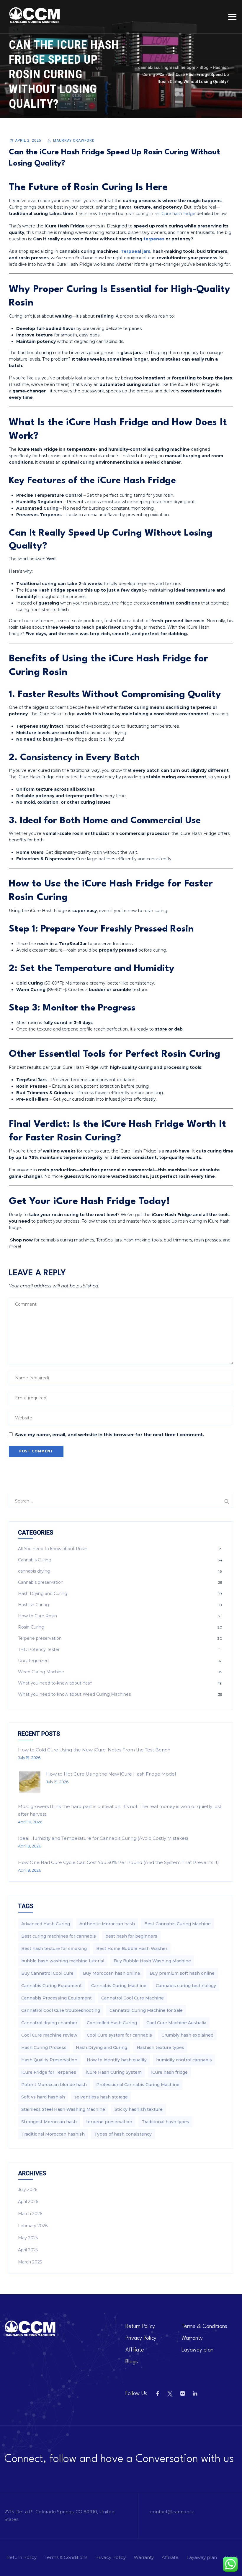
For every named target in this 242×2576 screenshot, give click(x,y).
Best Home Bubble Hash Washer (132, 1948)
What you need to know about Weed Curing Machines (74, 1694)
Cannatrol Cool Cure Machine (133, 1998)
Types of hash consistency (123, 2134)
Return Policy (140, 2326)
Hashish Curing (33, 1605)
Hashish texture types (160, 2047)
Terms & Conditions (204, 2326)
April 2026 (28, 2202)
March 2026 (30, 2214)
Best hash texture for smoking (54, 1948)
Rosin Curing (31, 1627)
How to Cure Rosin (37, 1616)
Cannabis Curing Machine (119, 1986)
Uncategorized (33, 1661)
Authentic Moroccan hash (107, 1924)
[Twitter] (170, 2394)
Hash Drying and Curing (43, 1594)
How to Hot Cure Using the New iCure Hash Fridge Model (111, 1774)
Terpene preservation (40, 1638)
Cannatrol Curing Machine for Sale (146, 2010)
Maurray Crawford (74, 141)
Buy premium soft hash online (182, 1973)
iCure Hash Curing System (114, 2072)
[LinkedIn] (195, 2394)
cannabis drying (34, 1571)
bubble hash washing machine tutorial (63, 1961)
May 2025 (28, 2238)
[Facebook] (158, 2394)
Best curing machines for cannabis (59, 1936)
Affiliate (135, 2350)
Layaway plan (197, 2350)
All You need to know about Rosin (53, 1549)
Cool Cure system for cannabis (119, 2035)
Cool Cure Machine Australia (176, 2023)
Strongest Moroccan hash (49, 2122)
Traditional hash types (165, 2122)
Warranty (192, 2338)
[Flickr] (182, 2394)
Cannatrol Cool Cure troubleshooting (61, 2010)
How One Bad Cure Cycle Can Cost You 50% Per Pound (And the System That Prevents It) (118, 1862)
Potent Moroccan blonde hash (54, 2085)
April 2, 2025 (28, 141)
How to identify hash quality (117, 2060)
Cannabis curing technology (186, 1986)
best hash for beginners (131, 1936)
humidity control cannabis (184, 2060)
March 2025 (30, 2262)
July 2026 (28, 2189)
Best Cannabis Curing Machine (178, 1924)
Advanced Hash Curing (46, 1924)
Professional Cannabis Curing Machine (138, 2085)
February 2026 (33, 2226)
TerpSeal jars (135, 251)
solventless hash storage (101, 2097)
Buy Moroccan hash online (112, 1973)
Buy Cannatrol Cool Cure (47, 1973)
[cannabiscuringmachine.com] (35, 15)
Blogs (132, 2362)
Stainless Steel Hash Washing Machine (63, 2109)
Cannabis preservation (41, 1582)
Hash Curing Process (44, 2047)
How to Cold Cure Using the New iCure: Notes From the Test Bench (94, 1750)
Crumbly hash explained (187, 2035)
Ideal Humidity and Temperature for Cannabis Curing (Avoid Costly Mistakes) (103, 1838)
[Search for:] (121, 1501)
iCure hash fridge (178, 214)
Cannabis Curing (35, 1560)
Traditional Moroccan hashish (53, 2134)
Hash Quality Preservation (49, 2060)
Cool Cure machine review (49, 2035)
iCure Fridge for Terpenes (49, 2072)
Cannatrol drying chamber (49, 2023)
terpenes (154, 239)
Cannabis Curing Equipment (51, 1986)
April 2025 (28, 2250)
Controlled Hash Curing (112, 2023)
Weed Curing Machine (41, 1672)
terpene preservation (109, 2122)
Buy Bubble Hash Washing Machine (152, 1961)
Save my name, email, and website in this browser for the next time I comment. (109, 1435)
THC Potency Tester (39, 1649)
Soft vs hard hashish (43, 2097)
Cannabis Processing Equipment (57, 1998)
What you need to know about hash (55, 1683)
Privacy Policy (141, 2338)
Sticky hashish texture (139, 2109)
